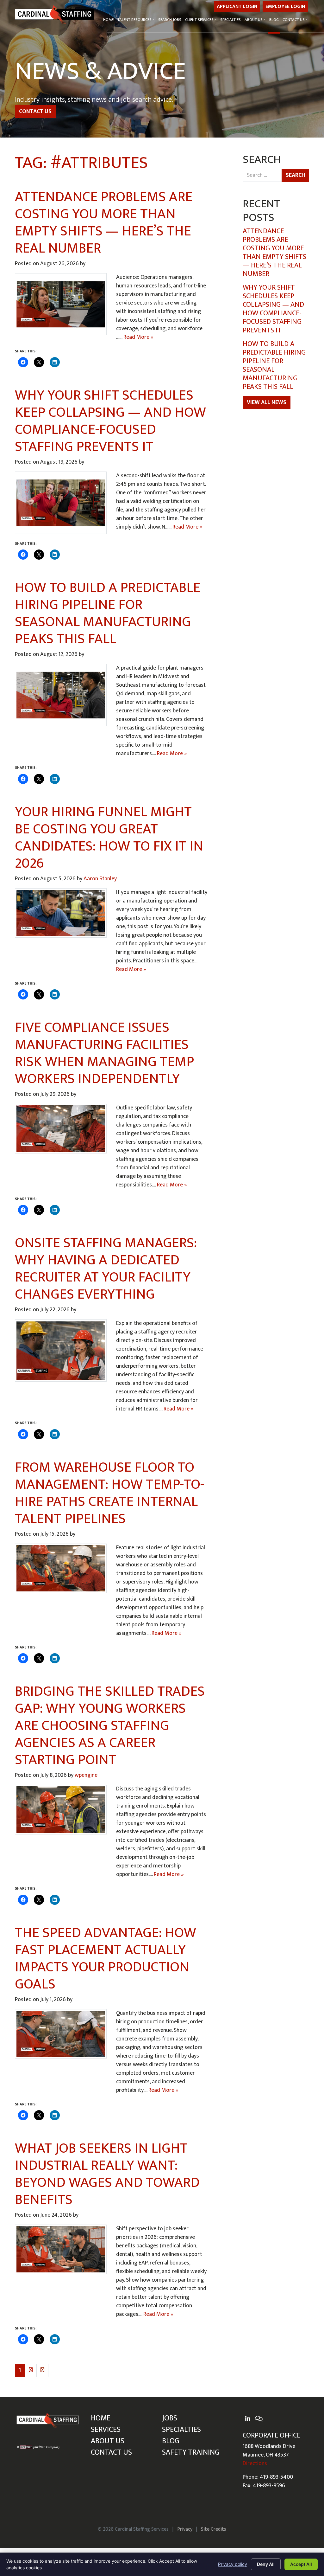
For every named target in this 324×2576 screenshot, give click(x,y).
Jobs (170, 2418)
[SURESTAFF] (39, 2447)
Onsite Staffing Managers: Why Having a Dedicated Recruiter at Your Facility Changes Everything (106, 1269)
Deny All (266, 2564)
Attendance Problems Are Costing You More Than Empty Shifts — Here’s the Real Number (104, 223)
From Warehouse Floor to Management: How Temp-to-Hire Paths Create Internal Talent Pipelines (109, 1493)
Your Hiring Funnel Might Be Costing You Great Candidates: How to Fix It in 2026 (109, 838)
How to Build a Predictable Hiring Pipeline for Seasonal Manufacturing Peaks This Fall (108, 613)
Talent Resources (134, 20)
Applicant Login (237, 6)
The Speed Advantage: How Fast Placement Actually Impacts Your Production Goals (106, 1959)
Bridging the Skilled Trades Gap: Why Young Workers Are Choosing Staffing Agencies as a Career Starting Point (110, 1726)
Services (106, 2430)
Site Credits (214, 2529)
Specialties (231, 20)
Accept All (301, 2564)
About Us (254, 20)
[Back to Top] (301, 2440)
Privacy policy (233, 2564)
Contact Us (294, 20)
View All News (267, 402)
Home (108, 20)
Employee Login (285, 6)
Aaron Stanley (100, 879)
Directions (255, 2464)
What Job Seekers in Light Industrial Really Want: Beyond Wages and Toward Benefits (107, 2174)
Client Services (199, 20)
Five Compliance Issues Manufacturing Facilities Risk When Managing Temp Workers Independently (104, 1053)
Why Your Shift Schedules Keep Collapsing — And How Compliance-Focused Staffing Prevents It (110, 421)
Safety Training (191, 2452)
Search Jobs (170, 20)
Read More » (138, 337)
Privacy (185, 2529)
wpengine (86, 1775)
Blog (274, 20)
